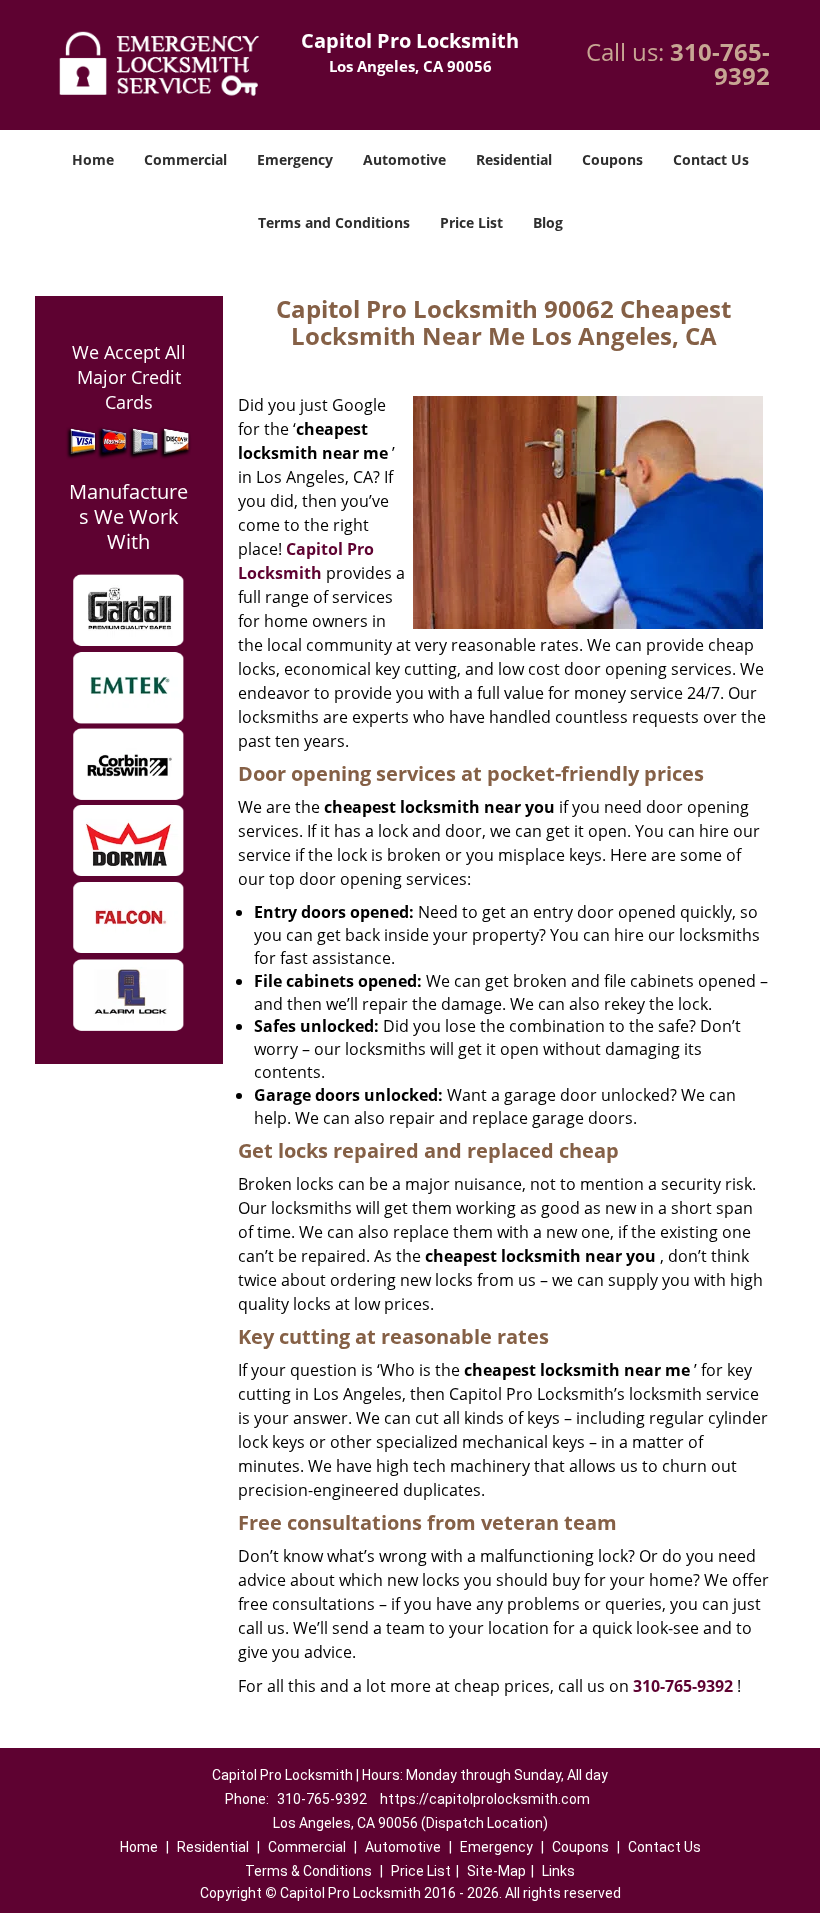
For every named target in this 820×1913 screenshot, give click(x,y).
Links (558, 1871)
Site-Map (496, 1871)
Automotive (404, 159)
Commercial (185, 159)
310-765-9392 (720, 63)
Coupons (612, 159)
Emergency (295, 159)
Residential (514, 159)
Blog (548, 222)
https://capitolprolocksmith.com (485, 1799)
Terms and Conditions (334, 222)
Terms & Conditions (308, 1871)
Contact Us (711, 159)
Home (93, 159)
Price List (471, 222)
